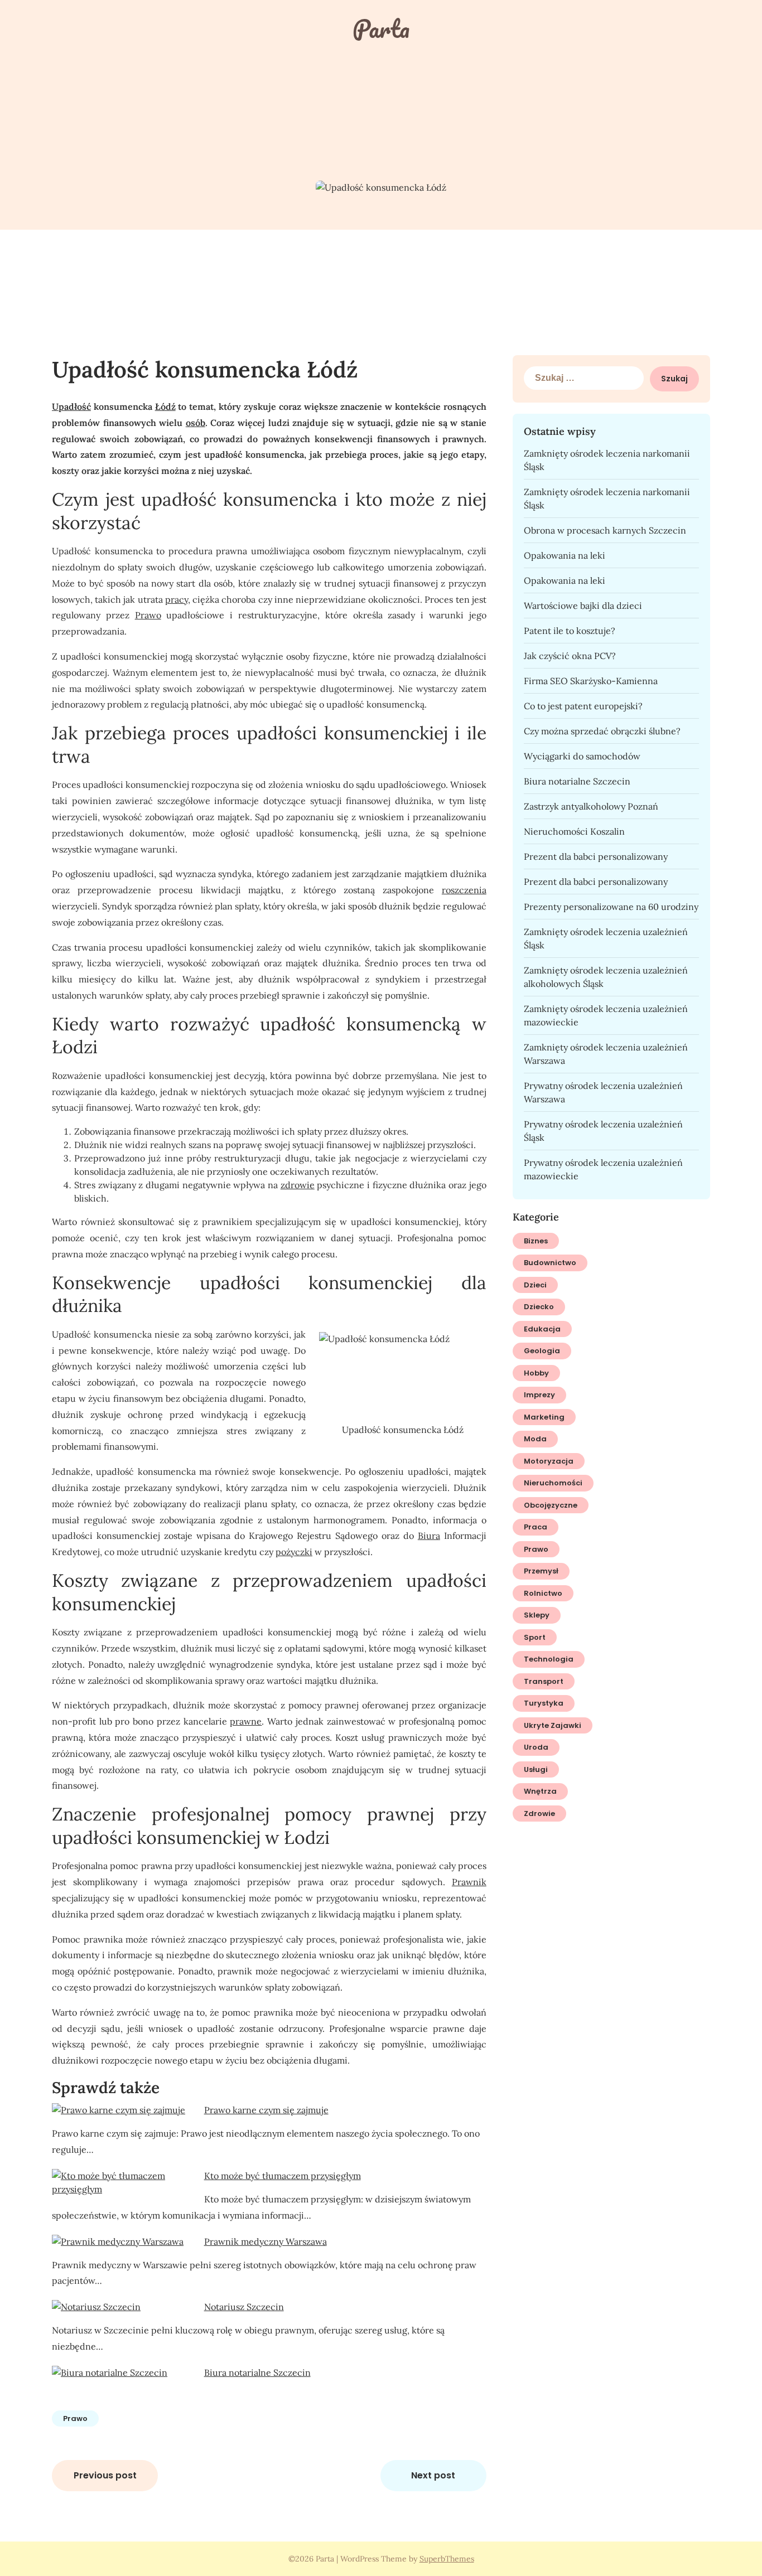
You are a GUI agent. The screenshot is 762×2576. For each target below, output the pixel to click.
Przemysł (541, 1571)
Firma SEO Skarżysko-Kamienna (591, 681)
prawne (246, 1721)
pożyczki (294, 1552)
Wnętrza (540, 1791)
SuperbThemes (447, 2559)
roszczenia (464, 890)
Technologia (549, 1659)
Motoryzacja (549, 1461)
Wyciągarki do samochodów (582, 756)
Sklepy (537, 1615)
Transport (544, 1681)
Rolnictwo (543, 1593)
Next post (433, 2475)
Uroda (536, 1747)
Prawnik (469, 1882)
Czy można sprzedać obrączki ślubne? (602, 731)
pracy (177, 599)
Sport (535, 1637)
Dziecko (539, 1307)
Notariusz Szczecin (244, 2307)
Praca (536, 1527)
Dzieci (535, 1285)
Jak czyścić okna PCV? (570, 656)
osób (196, 423)
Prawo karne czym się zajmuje (266, 2110)
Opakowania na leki (565, 555)
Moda (535, 1439)
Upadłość (71, 406)
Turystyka (544, 1703)
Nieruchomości (553, 1483)
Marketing (544, 1417)
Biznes (536, 1241)
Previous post (105, 2475)
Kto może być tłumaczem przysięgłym (283, 2176)
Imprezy (539, 1395)
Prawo (148, 615)
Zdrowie (539, 1814)
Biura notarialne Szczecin (257, 2372)
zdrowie (298, 1185)
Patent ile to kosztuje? (570, 631)
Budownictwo (550, 1263)
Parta (381, 28)
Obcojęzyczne (551, 1505)
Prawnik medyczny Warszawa (266, 2241)
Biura (429, 1536)
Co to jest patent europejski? (583, 706)
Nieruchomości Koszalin (574, 831)
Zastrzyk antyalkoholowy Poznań (591, 806)
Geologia (542, 1351)
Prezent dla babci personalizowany (596, 856)
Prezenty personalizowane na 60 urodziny (611, 907)
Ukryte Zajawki (553, 1725)
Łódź (165, 406)
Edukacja (542, 1329)
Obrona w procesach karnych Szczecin (605, 530)
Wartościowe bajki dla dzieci (583, 606)
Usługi (536, 1769)
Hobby (536, 1373)
